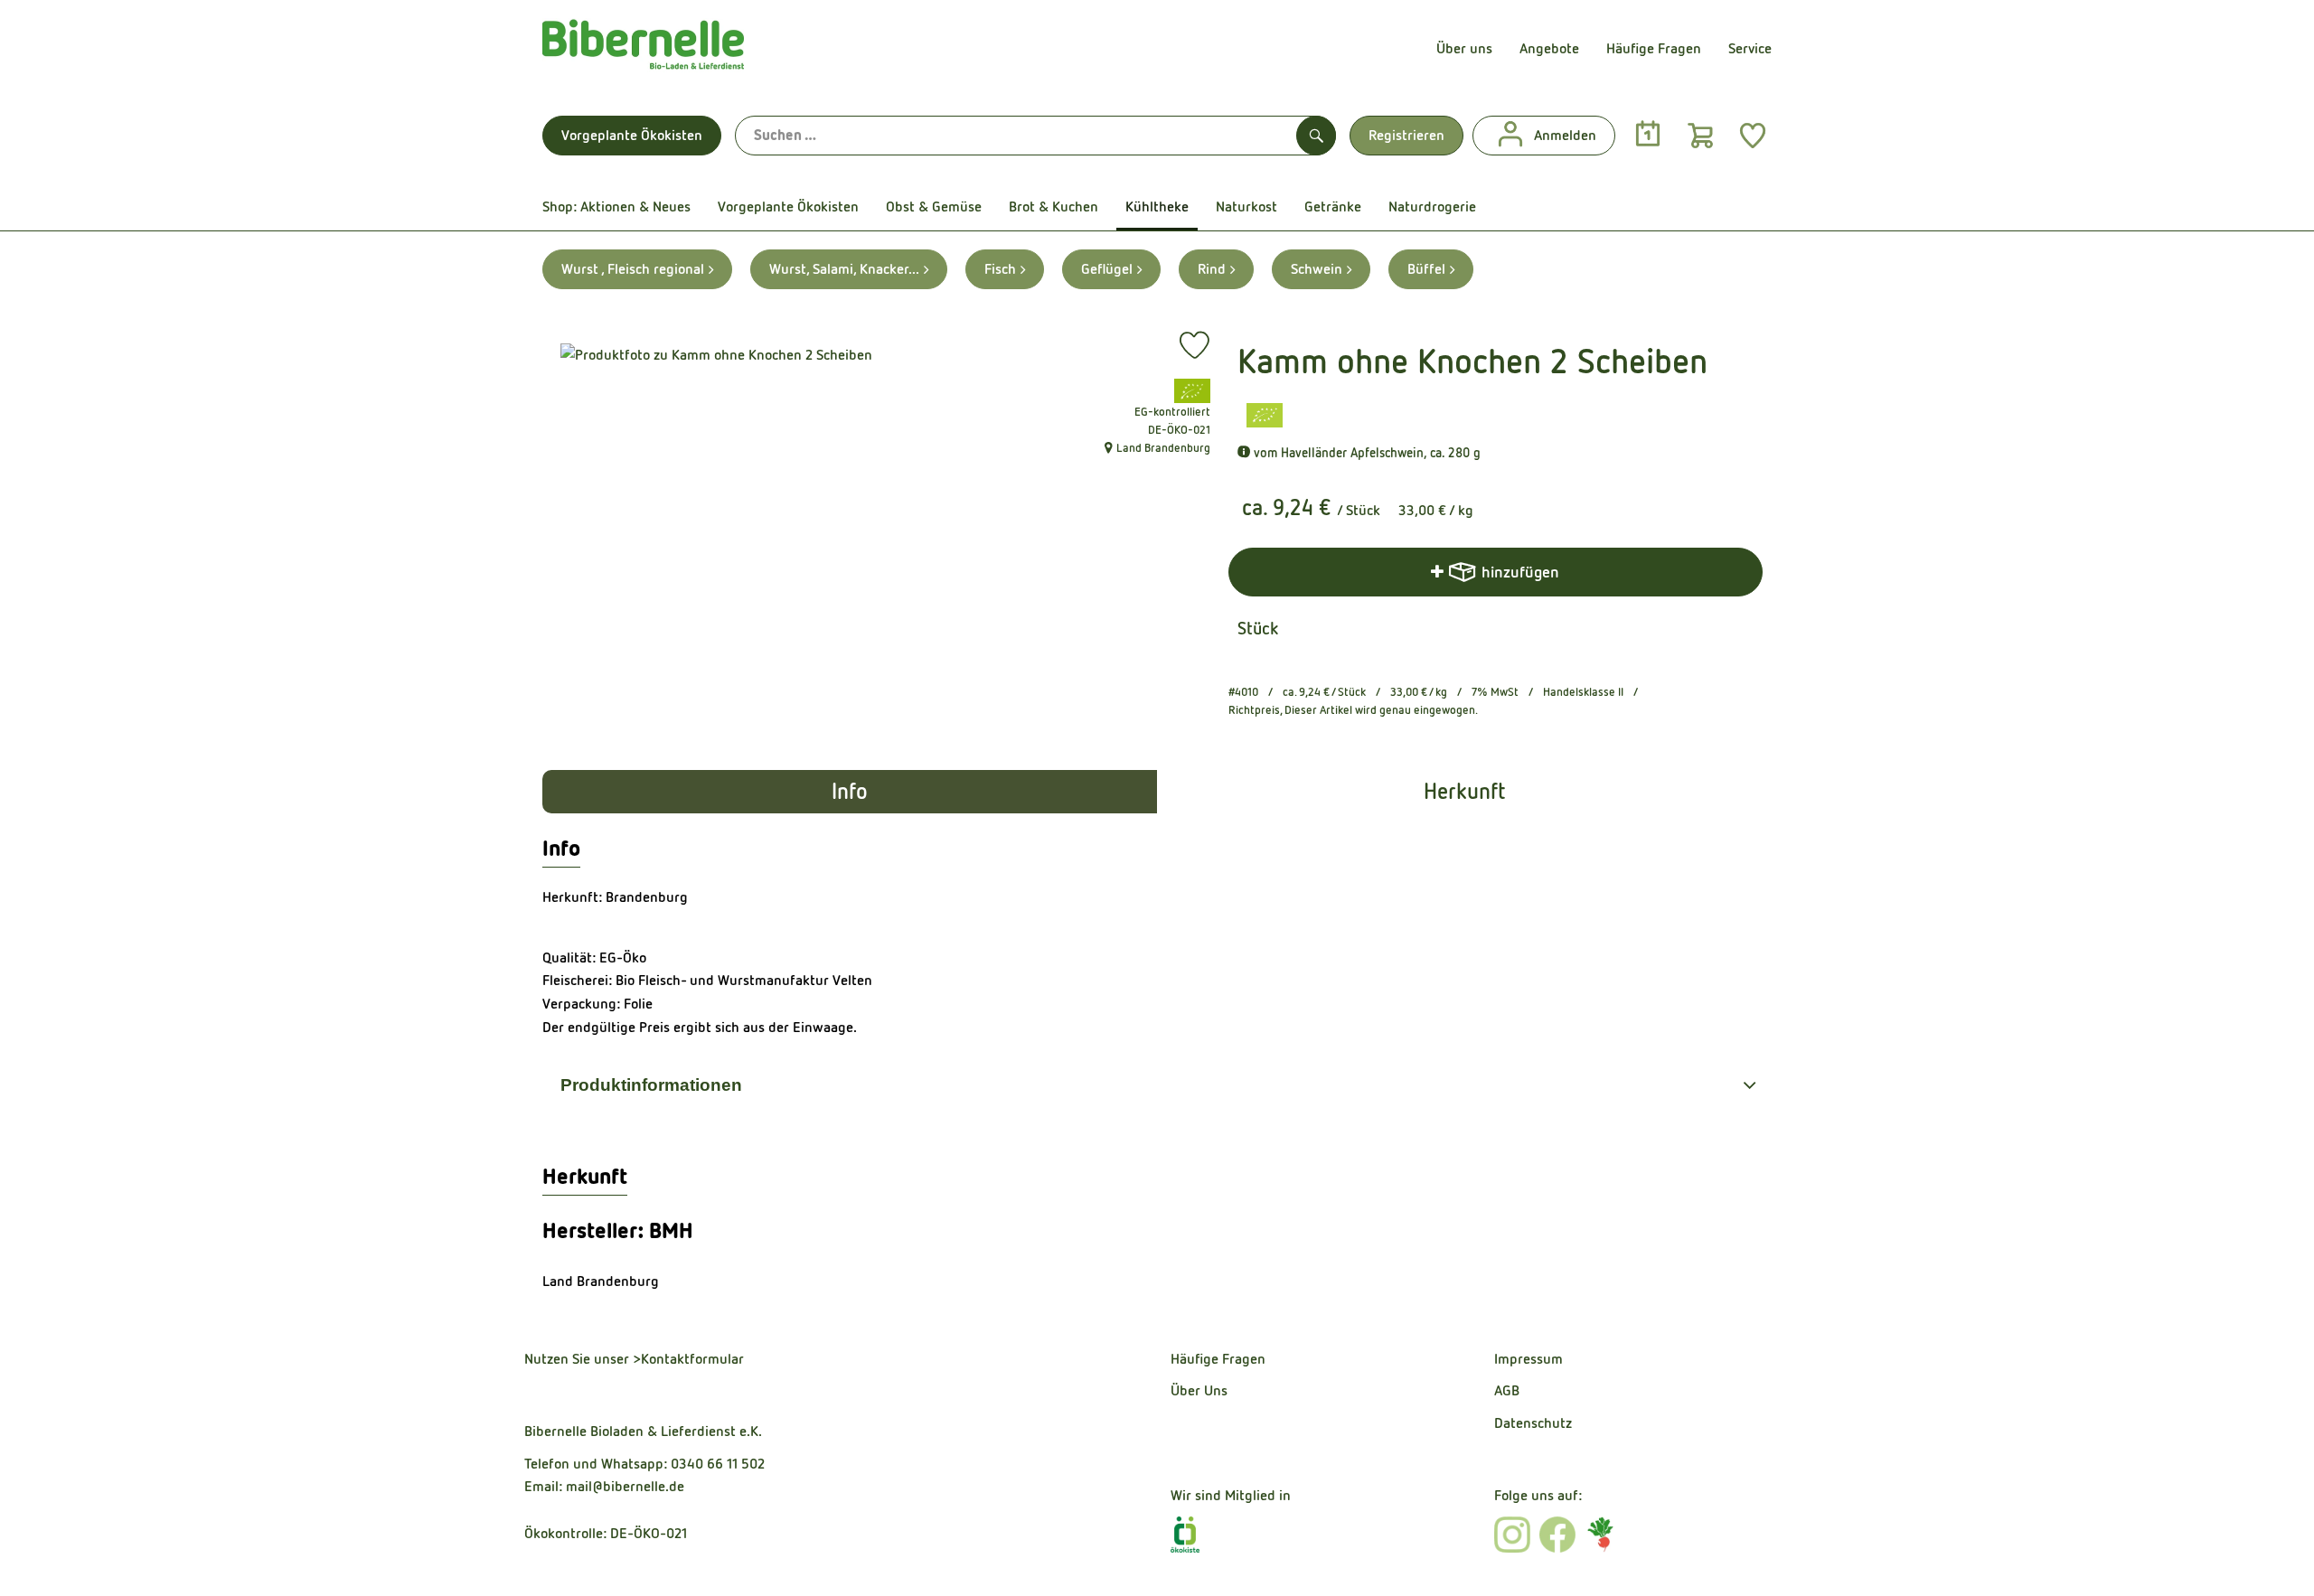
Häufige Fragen (1654, 48)
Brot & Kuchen (1054, 207)
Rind (1212, 269)
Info (850, 792)
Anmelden (1565, 135)
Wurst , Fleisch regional (633, 269)
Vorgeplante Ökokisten (632, 135)
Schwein (1317, 269)
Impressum (1529, 1359)
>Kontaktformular (688, 1359)
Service (1750, 48)
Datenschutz (1533, 1423)
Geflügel (1107, 269)
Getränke (1333, 207)
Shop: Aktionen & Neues (616, 207)
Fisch (1000, 269)
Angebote (1549, 48)
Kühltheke (1157, 207)
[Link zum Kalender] (1648, 135)
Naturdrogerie (1432, 207)
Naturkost (1246, 207)
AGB (1507, 1390)
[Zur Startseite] (643, 49)
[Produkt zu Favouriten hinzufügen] (1195, 345)
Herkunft (1464, 792)
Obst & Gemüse (934, 207)
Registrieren (1406, 135)
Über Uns (1199, 1390)
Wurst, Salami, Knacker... (844, 269)
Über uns (1464, 48)
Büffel (1426, 269)
